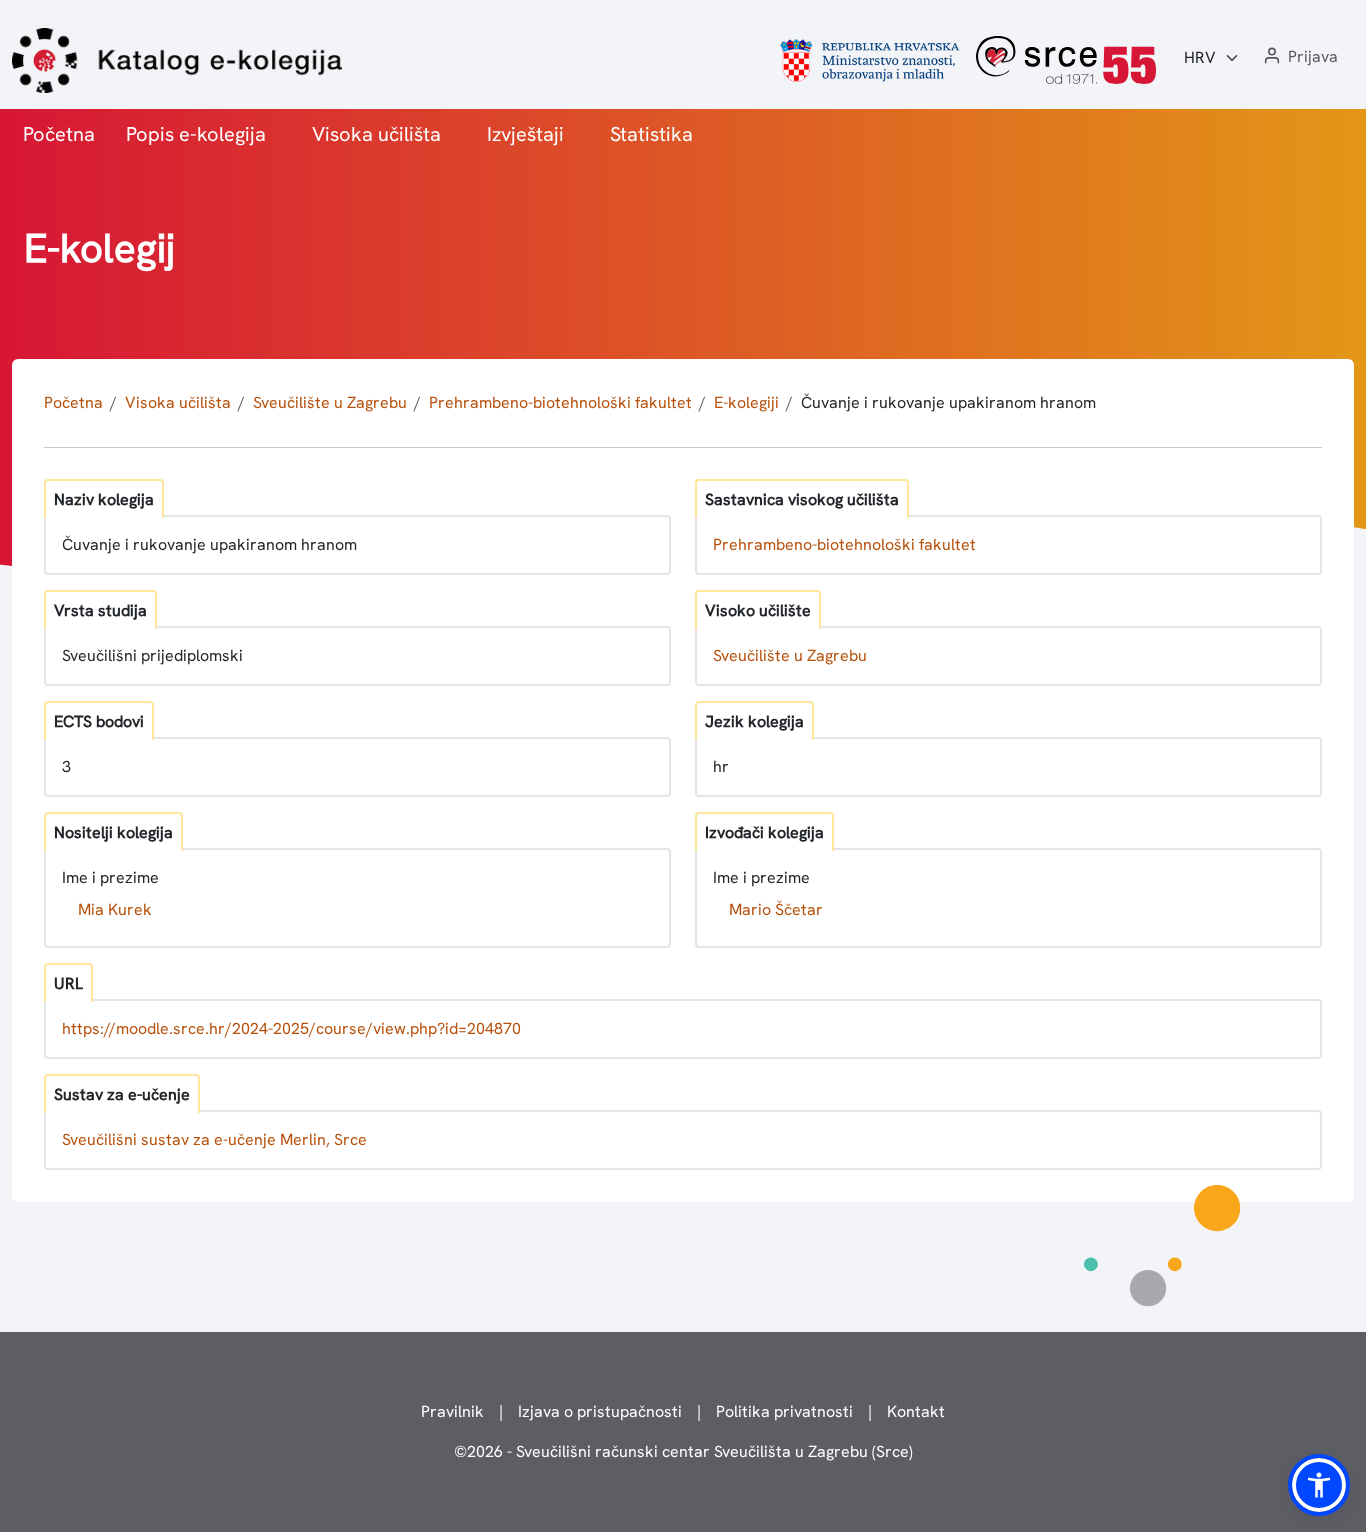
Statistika (651, 134)
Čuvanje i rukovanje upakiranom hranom (948, 402)
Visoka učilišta (376, 134)
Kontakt (916, 1411)
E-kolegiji (746, 402)
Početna (59, 134)
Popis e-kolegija (196, 134)
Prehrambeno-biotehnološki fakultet (560, 402)
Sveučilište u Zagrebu (330, 402)
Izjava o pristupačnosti (600, 1411)
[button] (1299, 57)
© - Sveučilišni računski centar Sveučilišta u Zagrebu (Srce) (683, 1451)
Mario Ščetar (776, 909)
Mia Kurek (115, 909)
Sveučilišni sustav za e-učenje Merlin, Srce (214, 1139)
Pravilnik (452, 1411)
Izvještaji (525, 134)
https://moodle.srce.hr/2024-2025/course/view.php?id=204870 (291, 1028)
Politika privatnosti (784, 1411)
